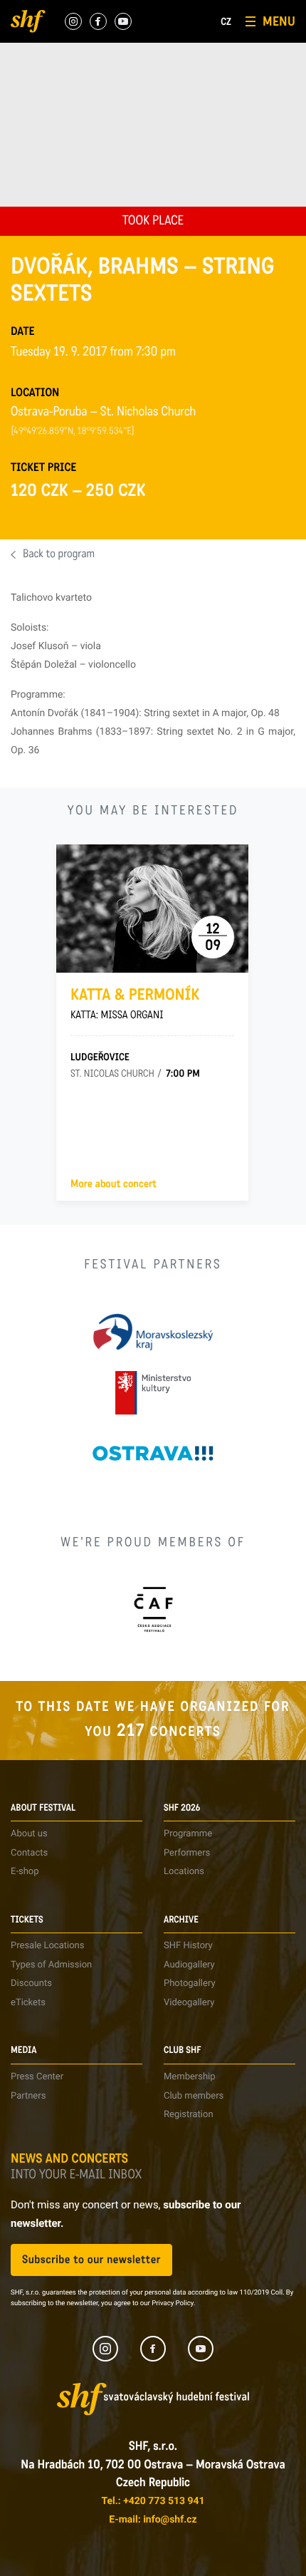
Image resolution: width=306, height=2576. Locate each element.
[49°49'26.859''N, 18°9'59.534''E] (73, 432)
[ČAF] (153, 1609)
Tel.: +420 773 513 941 (153, 2501)
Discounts (31, 1983)
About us (29, 1834)
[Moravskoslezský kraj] (153, 1332)
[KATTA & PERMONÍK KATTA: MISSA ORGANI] (152, 909)
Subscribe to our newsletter (91, 2260)
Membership (190, 2077)
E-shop (25, 1872)
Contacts (29, 1853)
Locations (184, 1872)
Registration (189, 2115)
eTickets (28, 2003)
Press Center (37, 2077)
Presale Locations (47, 1946)
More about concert (114, 1184)
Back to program (59, 555)
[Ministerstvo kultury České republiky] (153, 1393)
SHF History (188, 1946)
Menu (279, 21)
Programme (188, 1834)
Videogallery (189, 2003)
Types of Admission (51, 1965)
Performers (187, 1853)
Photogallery (190, 1983)
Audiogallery (189, 1965)
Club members (194, 2096)
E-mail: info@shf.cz (153, 2520)
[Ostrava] (153, 1453)
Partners (28, 2096)
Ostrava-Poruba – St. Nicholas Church (103, 413)
